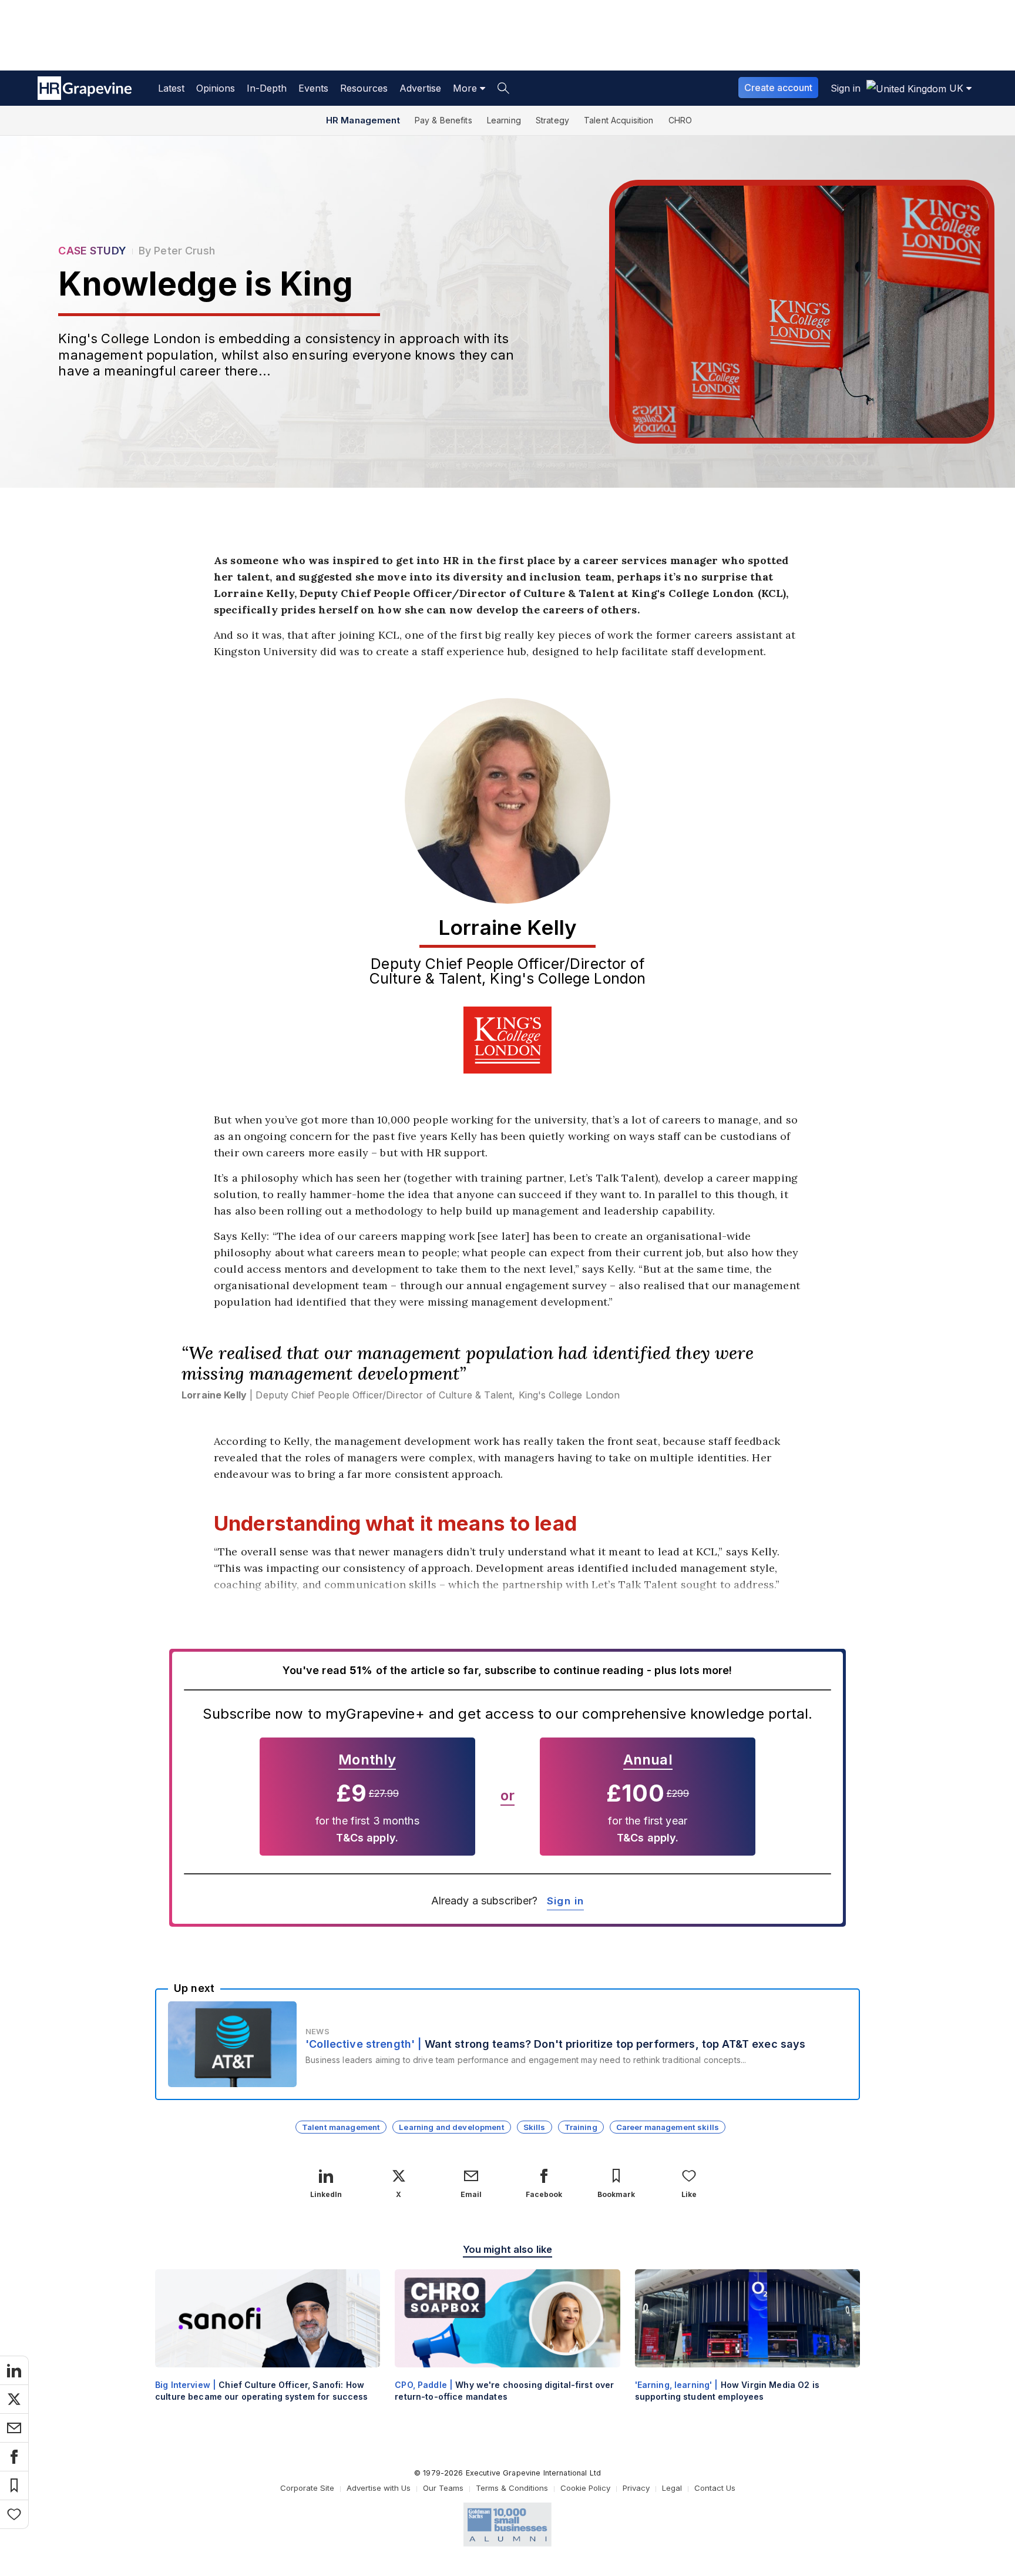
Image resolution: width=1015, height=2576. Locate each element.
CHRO (680, 120)
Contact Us (715, 2488)
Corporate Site (307, 2488)
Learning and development (451, 2127)
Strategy (552, 120)
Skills (535, 2127)
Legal (672, 2488)
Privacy (636, 2488)
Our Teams (443, 2488)
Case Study (92, 251)
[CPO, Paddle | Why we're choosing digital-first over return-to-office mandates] (507, 2345)
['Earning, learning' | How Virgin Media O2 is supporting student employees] (747, 2345)
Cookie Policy (585, 2488)
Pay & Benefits (443, 120)
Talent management (341, 2127)
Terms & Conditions (512, 2488)
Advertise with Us (379, 2488)
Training (581, 2127)
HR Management (363, 120)
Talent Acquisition (619, 120)
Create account (778, 88)
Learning (504, 120)
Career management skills (668, 2127)
